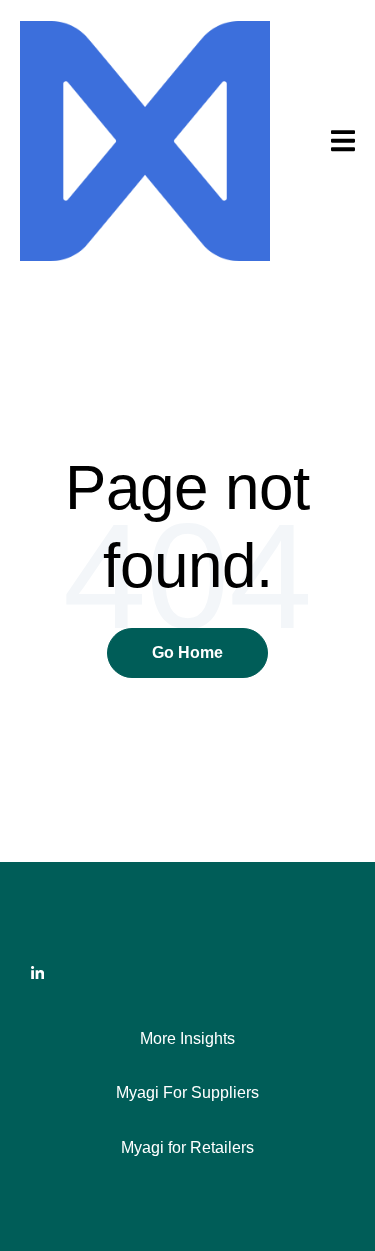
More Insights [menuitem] (187, 1038)
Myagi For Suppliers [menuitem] (187, 1092)
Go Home (187, 652)
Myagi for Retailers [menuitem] (187, 1147)
